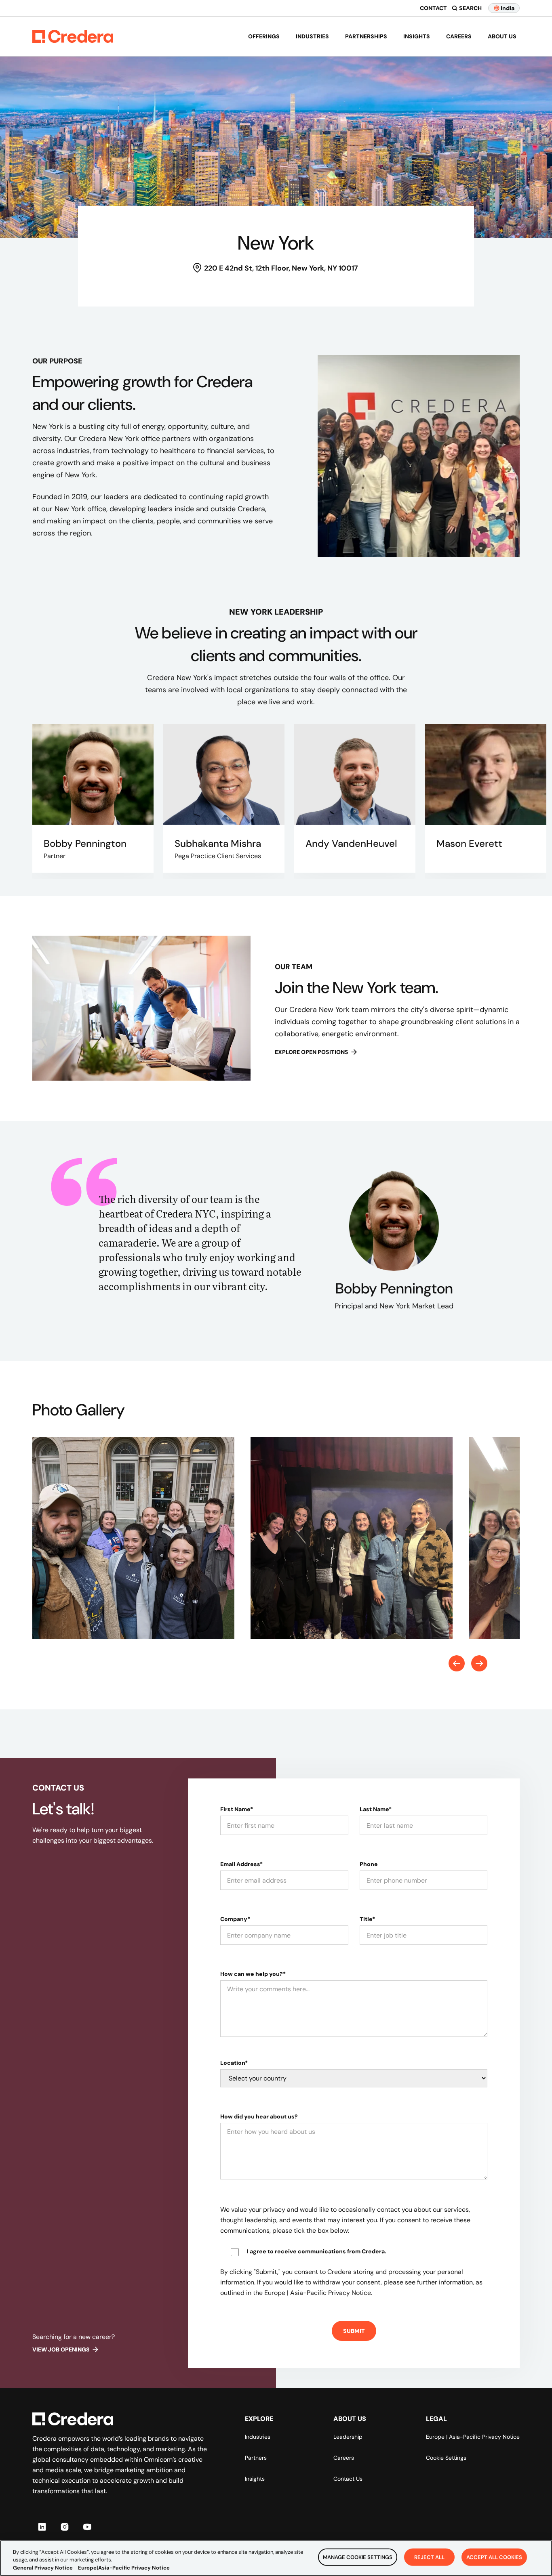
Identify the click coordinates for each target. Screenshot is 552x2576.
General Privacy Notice (43, 2568)
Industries (312, 36)
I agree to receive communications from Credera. (317, 2251)
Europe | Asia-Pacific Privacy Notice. (318, 2293)
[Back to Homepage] (73, 36)
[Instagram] (65, 2527)
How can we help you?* (253, 1974)
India (508, 8)
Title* (367, 1919)
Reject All (429, 2557)
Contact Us (348, 2479)
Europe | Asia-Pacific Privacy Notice (473, 2437)
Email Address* (241, 1864)
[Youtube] (87, 2527)
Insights (417, 36)
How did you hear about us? (259, 2116)
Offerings (264, 36)
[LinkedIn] (42, 2527)
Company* (235, 1919)
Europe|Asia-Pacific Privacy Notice (124, 2568)
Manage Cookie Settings (358, 2557)
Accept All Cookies (494, 2557)
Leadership (348, 2437)
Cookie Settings (446, 2458)
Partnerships (366, 36)
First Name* (237, 1809)
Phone (369, 1864)
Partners (256, 2458)
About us (502, 36)
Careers (459, 36)
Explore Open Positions (312, 1052)
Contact (433, 8)
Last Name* (376, 1809)
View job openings (61, 2349)
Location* (234, 2063)
